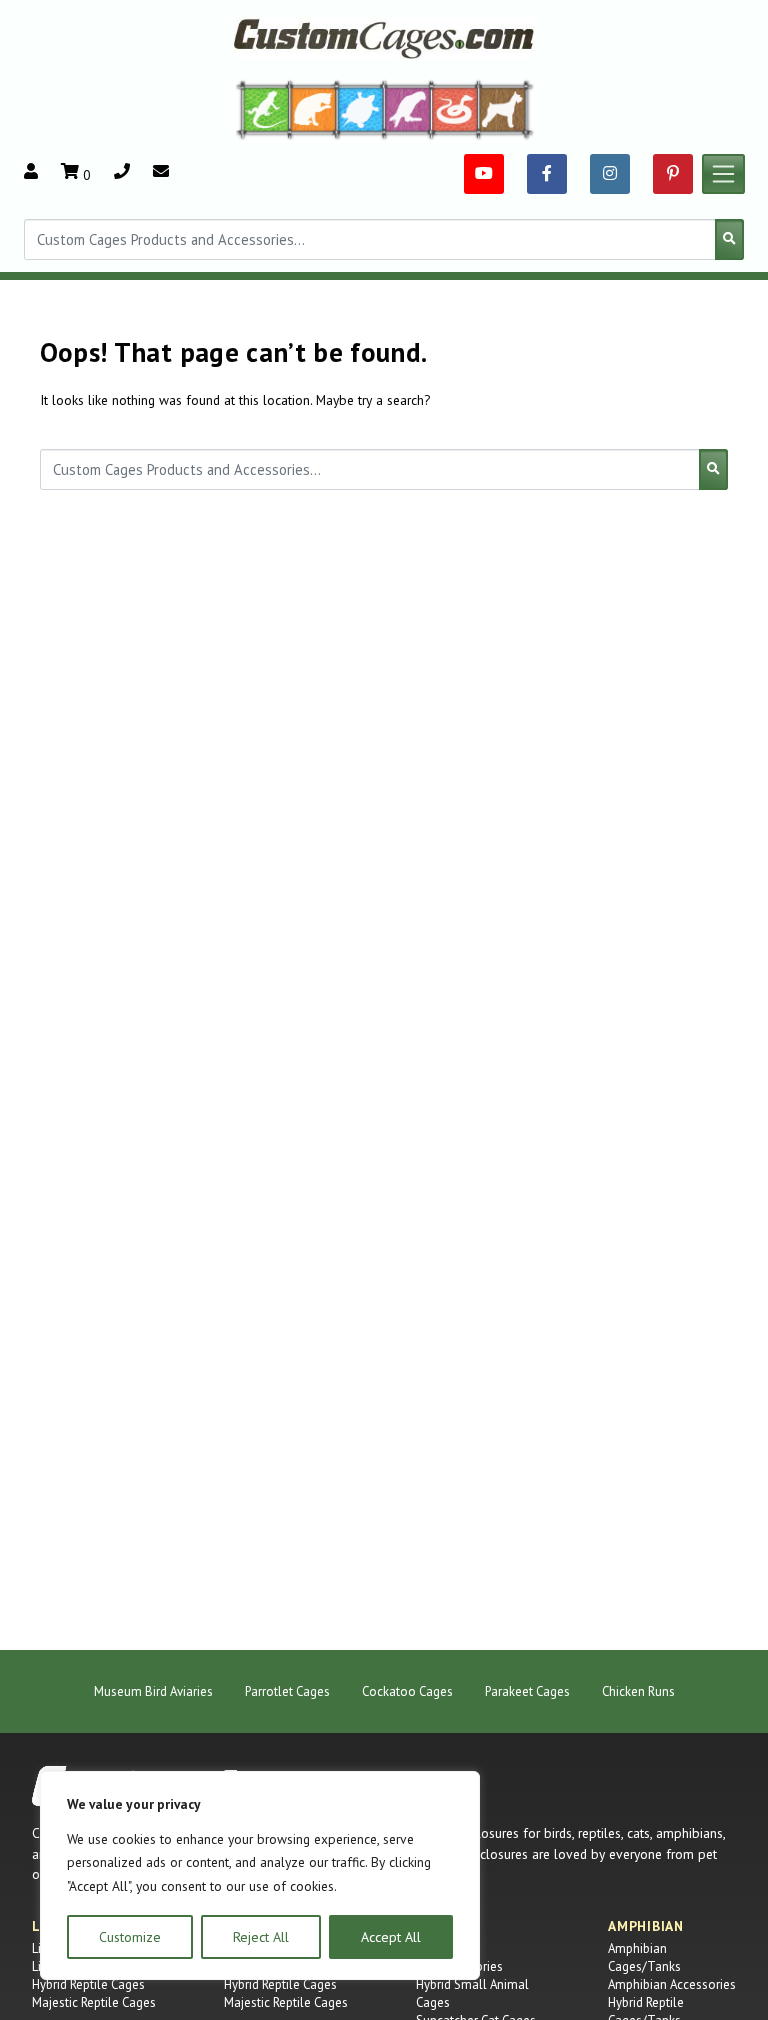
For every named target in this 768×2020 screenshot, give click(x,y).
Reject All (261, 1937)
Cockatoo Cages (407, 1691)
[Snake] (455, 109)
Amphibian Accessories (672, 1984)
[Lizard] (262, 109)
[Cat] (313, 109)
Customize (130, 1937)
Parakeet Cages (527, 1691)
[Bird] (408, 109)
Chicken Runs (638, 1691)
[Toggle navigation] (724, 174)
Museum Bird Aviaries (153, 1691)
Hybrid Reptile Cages (88, 1984)
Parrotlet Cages (287, 1691)
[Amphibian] (361, 109)
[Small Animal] (506, 109)
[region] (260, 1875)
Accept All (391, 1937)
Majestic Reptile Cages (94, 2002)
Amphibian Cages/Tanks (644, 1957)
